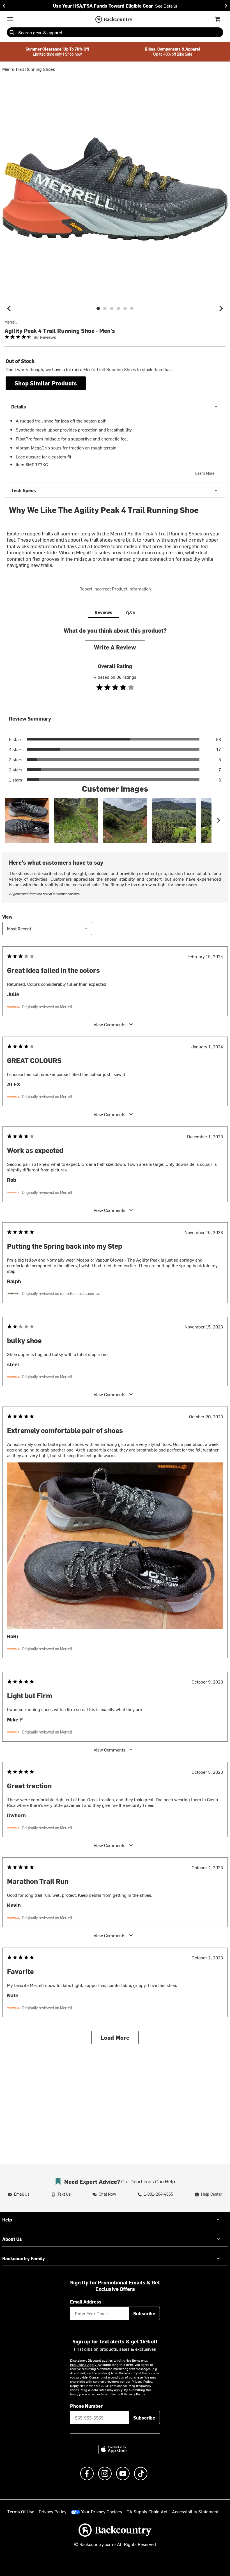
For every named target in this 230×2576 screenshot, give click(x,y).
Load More (115, 2037)
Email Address (86, 2302)
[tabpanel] (115, 1340)
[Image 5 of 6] (125, 308)
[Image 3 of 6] (112, 308)
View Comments (110, 1024)
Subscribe (144, 2313)
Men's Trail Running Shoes (29, 69)
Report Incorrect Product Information (115, 589)
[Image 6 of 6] (132, 308)
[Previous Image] (9, 308)
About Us (12, 2239)
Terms (115, 2394)
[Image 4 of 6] (118, 308)
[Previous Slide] (4, 6)
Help (7, 2220)
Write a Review (115, 647)
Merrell (11, 322)
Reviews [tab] (104, 612)
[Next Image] (221, 308)
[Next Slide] (226, 6)
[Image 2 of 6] (105, 308)
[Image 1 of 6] (98, 308)
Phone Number (86, 2406)
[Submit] (12, 32)
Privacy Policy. (135, 2394)
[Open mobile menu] (10, 19)
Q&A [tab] (131, 612)
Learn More (205, 473)
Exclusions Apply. (84, 2364)
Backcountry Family (24, 2258)
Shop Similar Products (46, 383)
